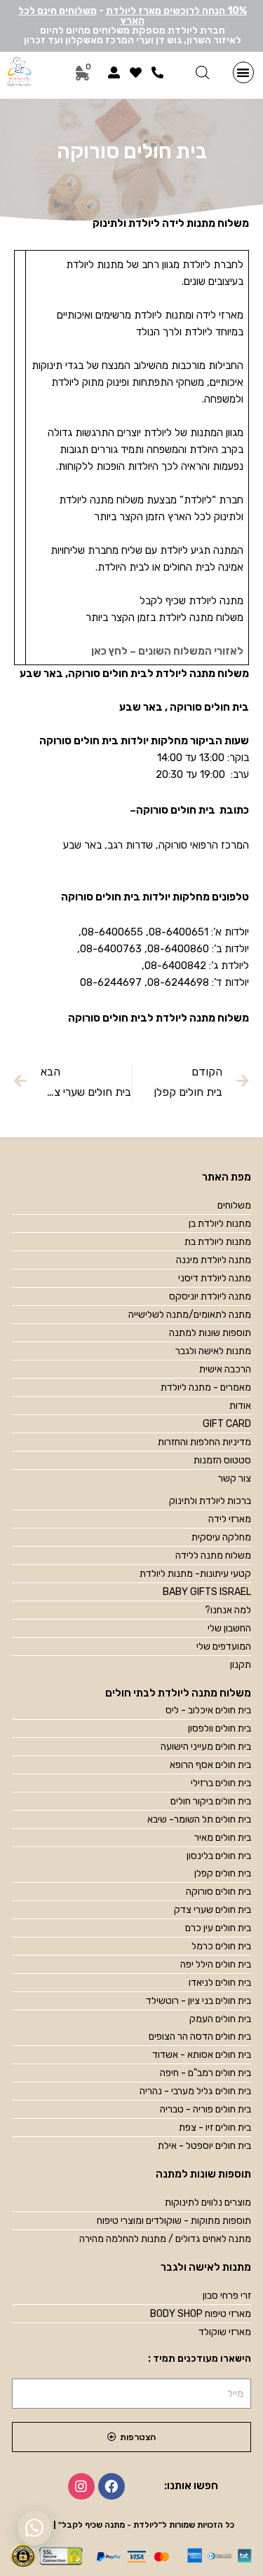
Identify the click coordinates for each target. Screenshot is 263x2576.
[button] (244, 72)
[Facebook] (112, 2486)
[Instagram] (81, 2486)
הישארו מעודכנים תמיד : (200, 2359)
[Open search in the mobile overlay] (203, 73)
